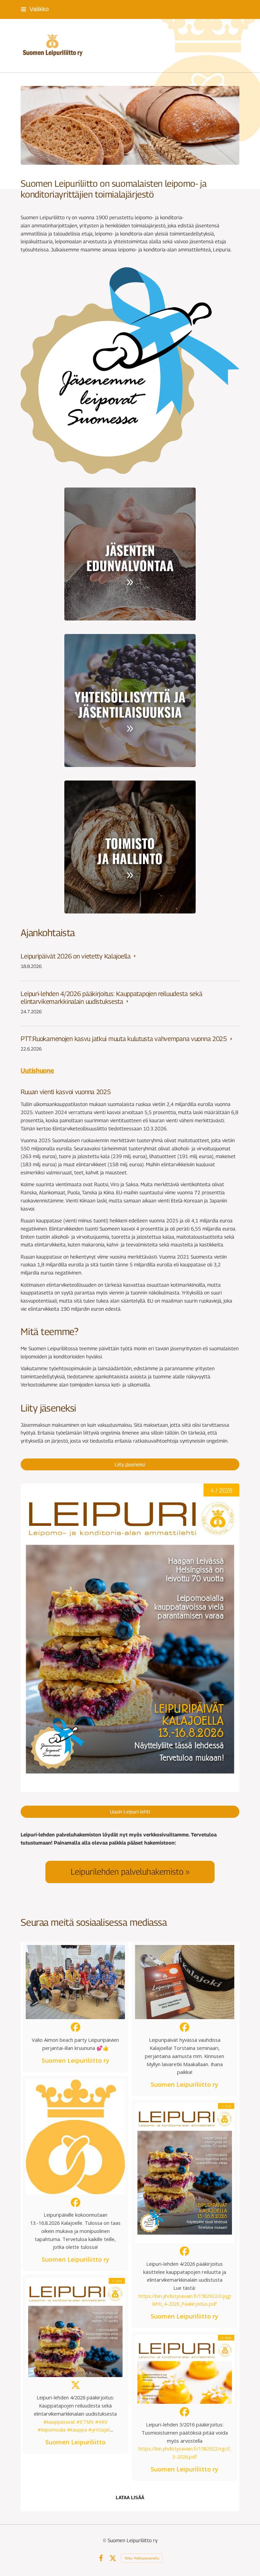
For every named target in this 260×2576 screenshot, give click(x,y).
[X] (113, 2558)
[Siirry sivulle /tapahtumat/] (130, 701)
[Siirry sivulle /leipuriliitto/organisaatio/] (130, 847)
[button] (75, 2007)
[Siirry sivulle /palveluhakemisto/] (130, 1872)
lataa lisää (130, 2498)
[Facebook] (101, 2558)
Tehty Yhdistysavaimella (142, 2558)
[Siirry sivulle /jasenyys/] (130, 554)
